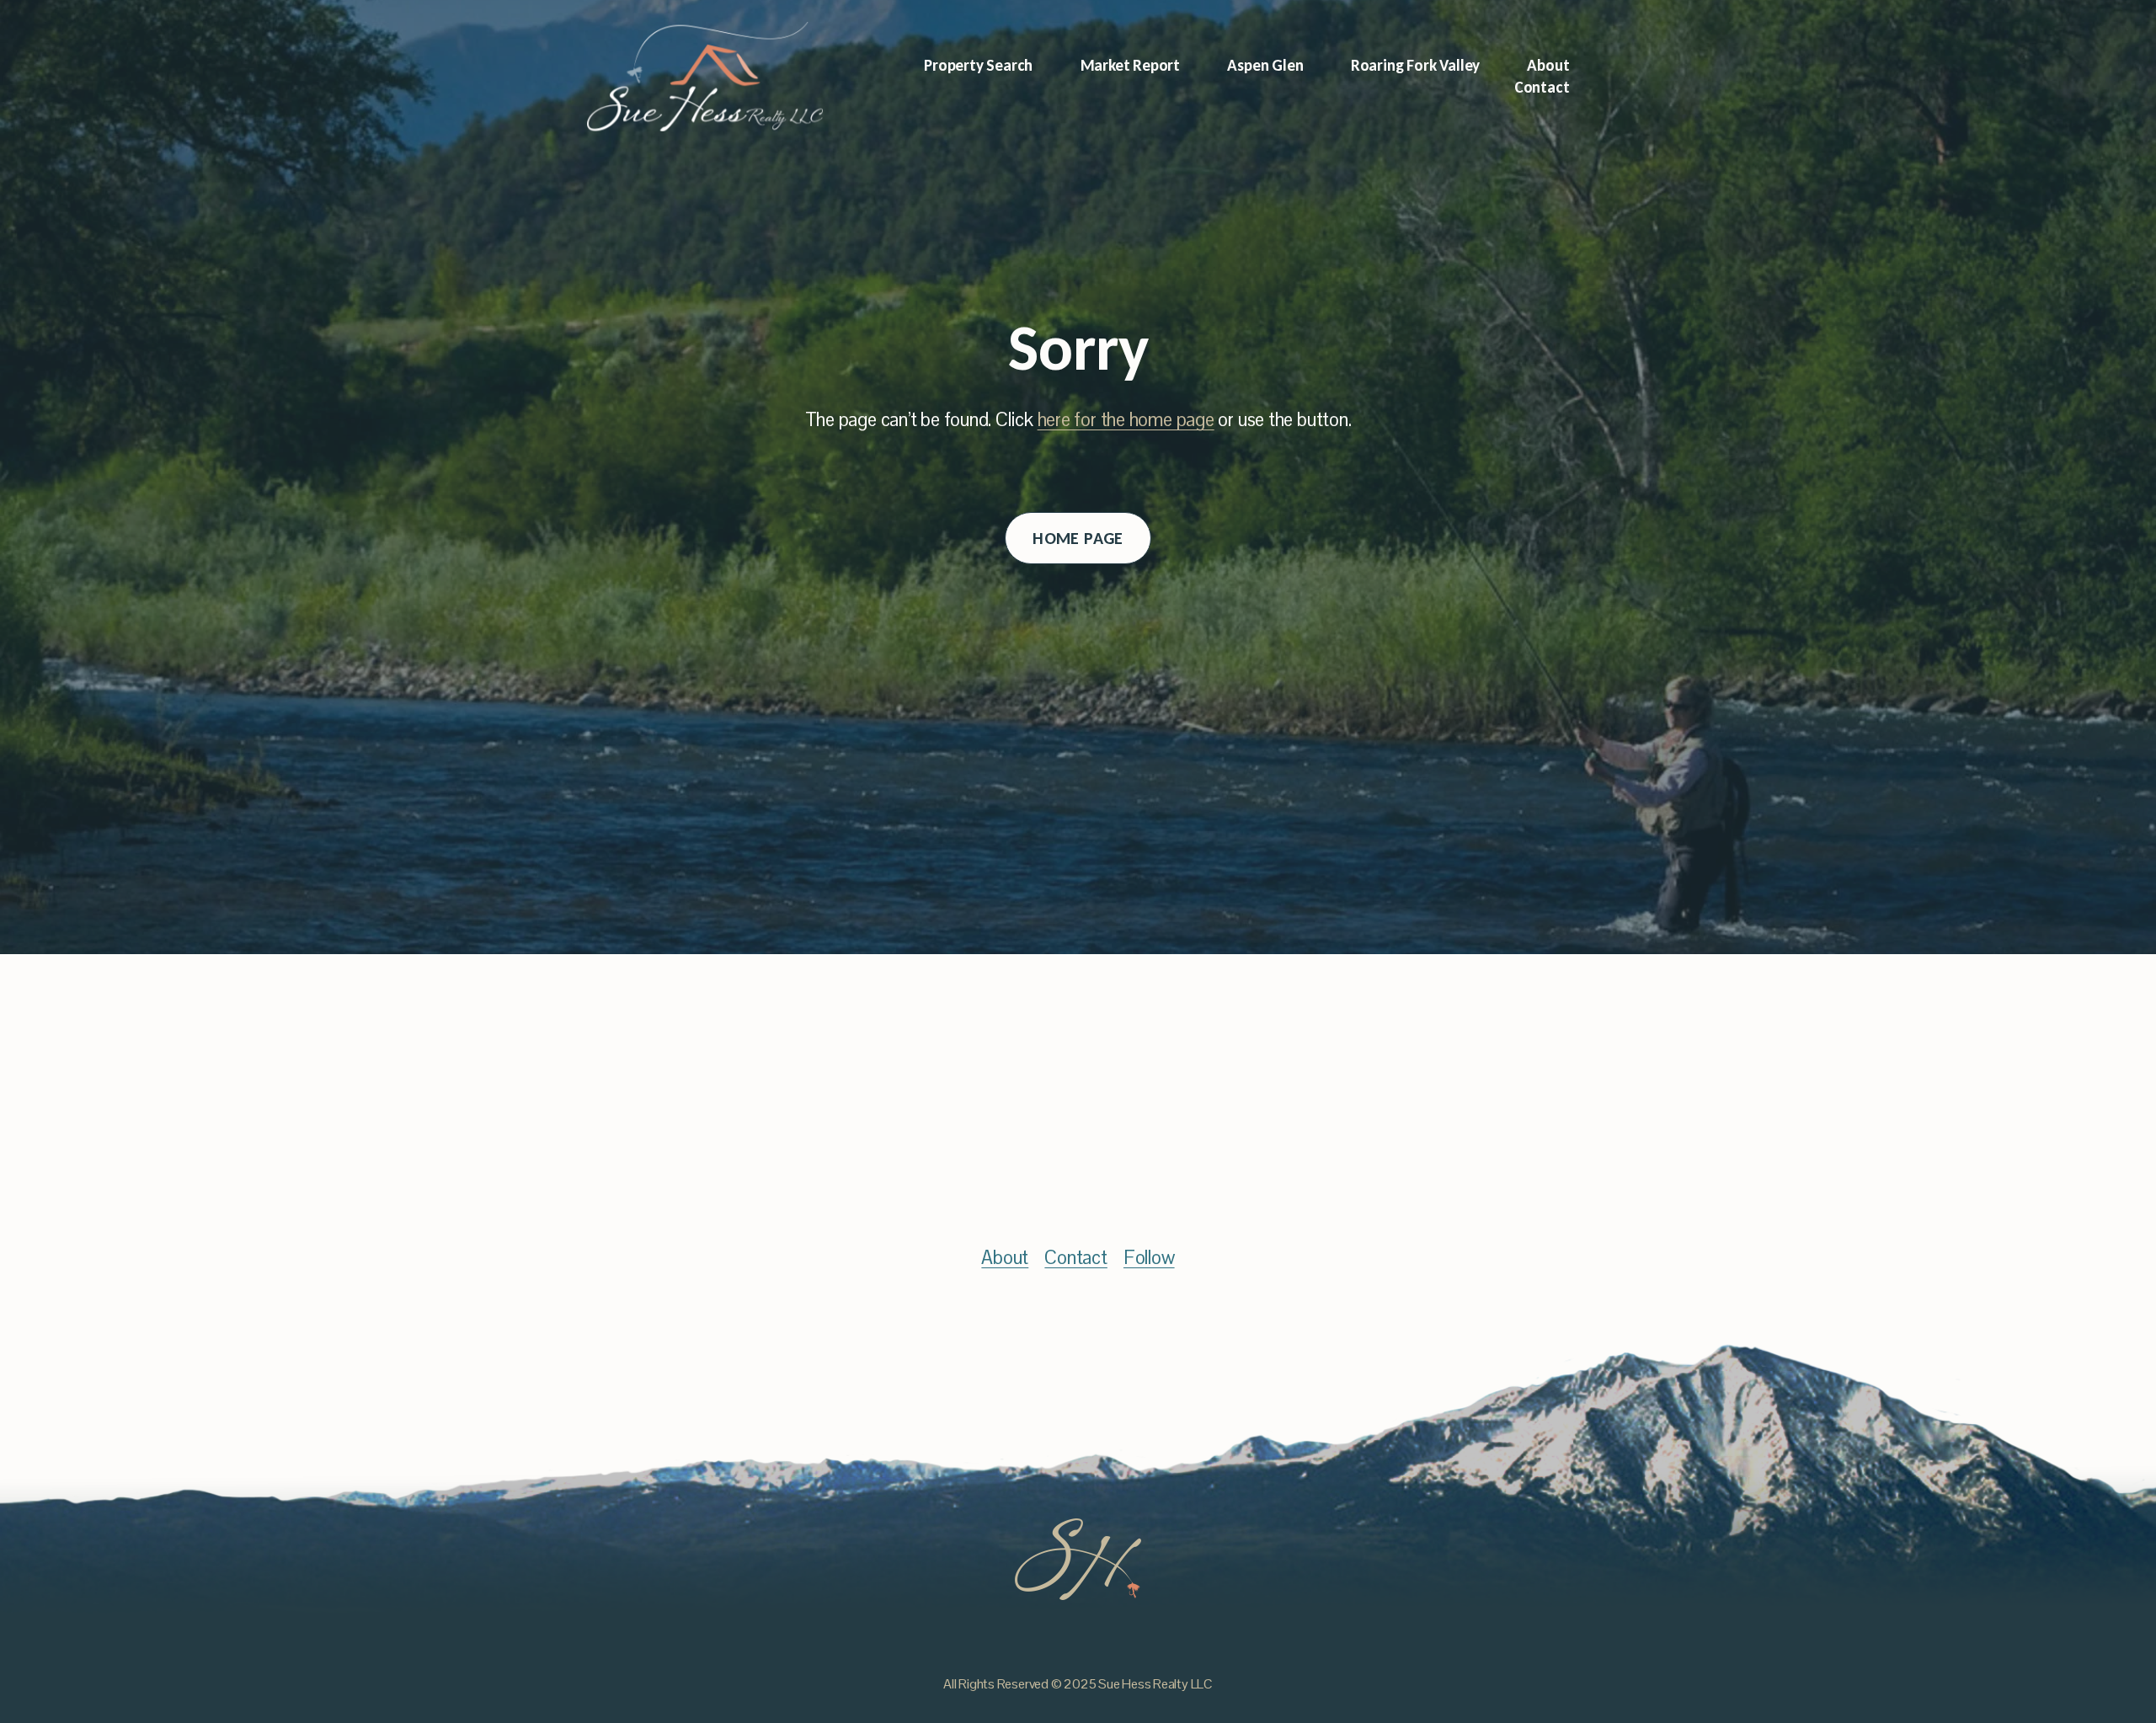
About (1548, 65)
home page (1078, 538)
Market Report (1131, 65)
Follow (1149, 1258)
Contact (1542, 87)
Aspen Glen (1265, 65)
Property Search (978, 65)
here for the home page (1126, 420)
